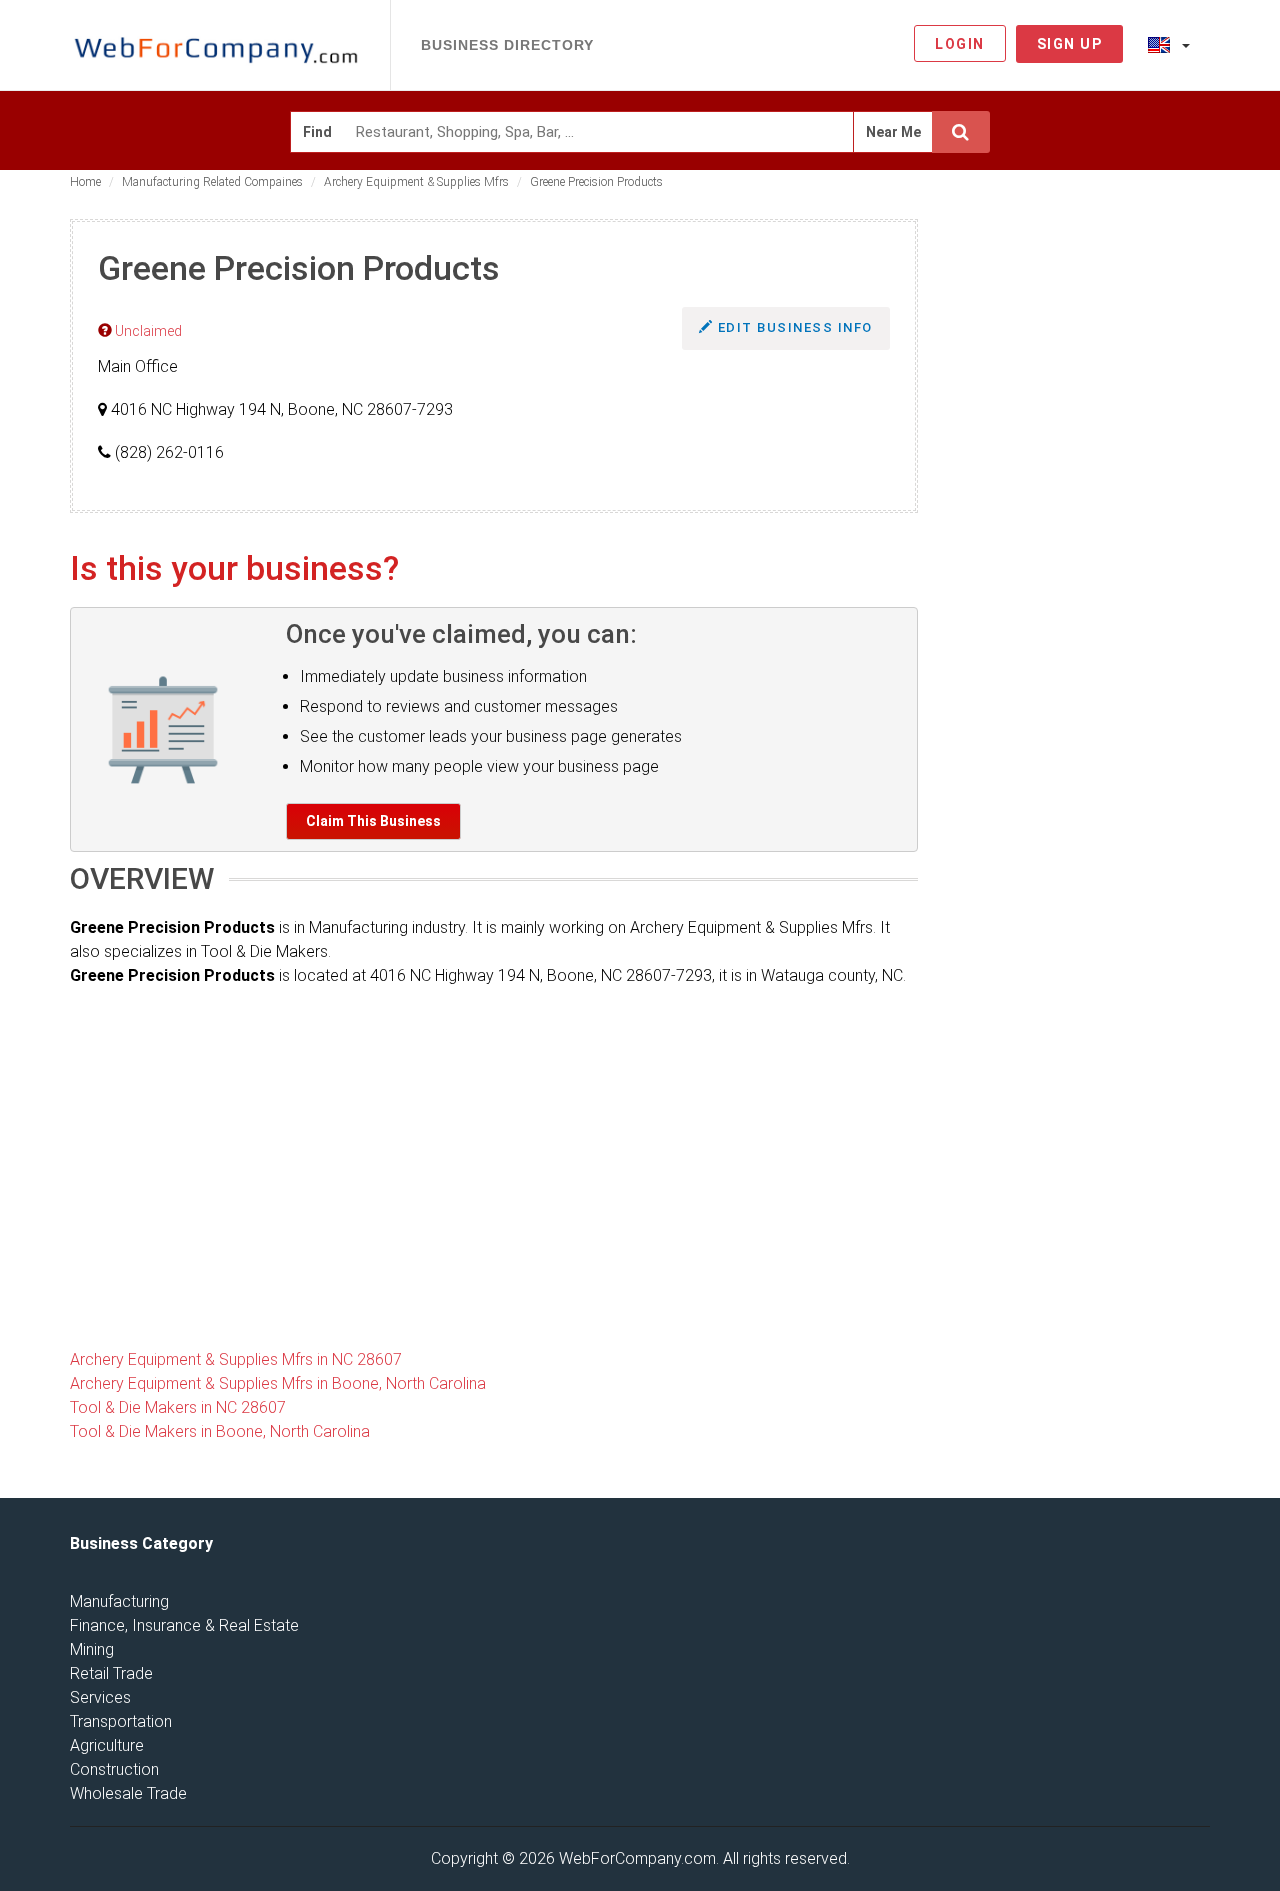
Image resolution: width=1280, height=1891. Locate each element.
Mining (92, 1649)
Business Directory (507, 45)
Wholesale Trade (128, 1793)
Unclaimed (147, 331)
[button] (1168, 44)
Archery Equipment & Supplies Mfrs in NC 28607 (236, 1359)
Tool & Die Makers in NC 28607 (178, 1407)
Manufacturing (119, 1601)
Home (85, 182)
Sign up (1070, 44)
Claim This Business (373, 821)
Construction (114, 1769)
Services (100, 1697)
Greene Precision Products (596, 182)
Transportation (121, 1721)
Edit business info (793, 327)
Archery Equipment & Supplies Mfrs (416, 182)
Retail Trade (111, 1673)
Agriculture (107, 1745)
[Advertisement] (1079, 519)
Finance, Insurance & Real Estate (184, 1625)
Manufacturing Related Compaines (212, 182)
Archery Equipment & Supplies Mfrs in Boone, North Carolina (278, 1383)
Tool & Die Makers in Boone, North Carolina (220, 1431)
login (960, 44)
